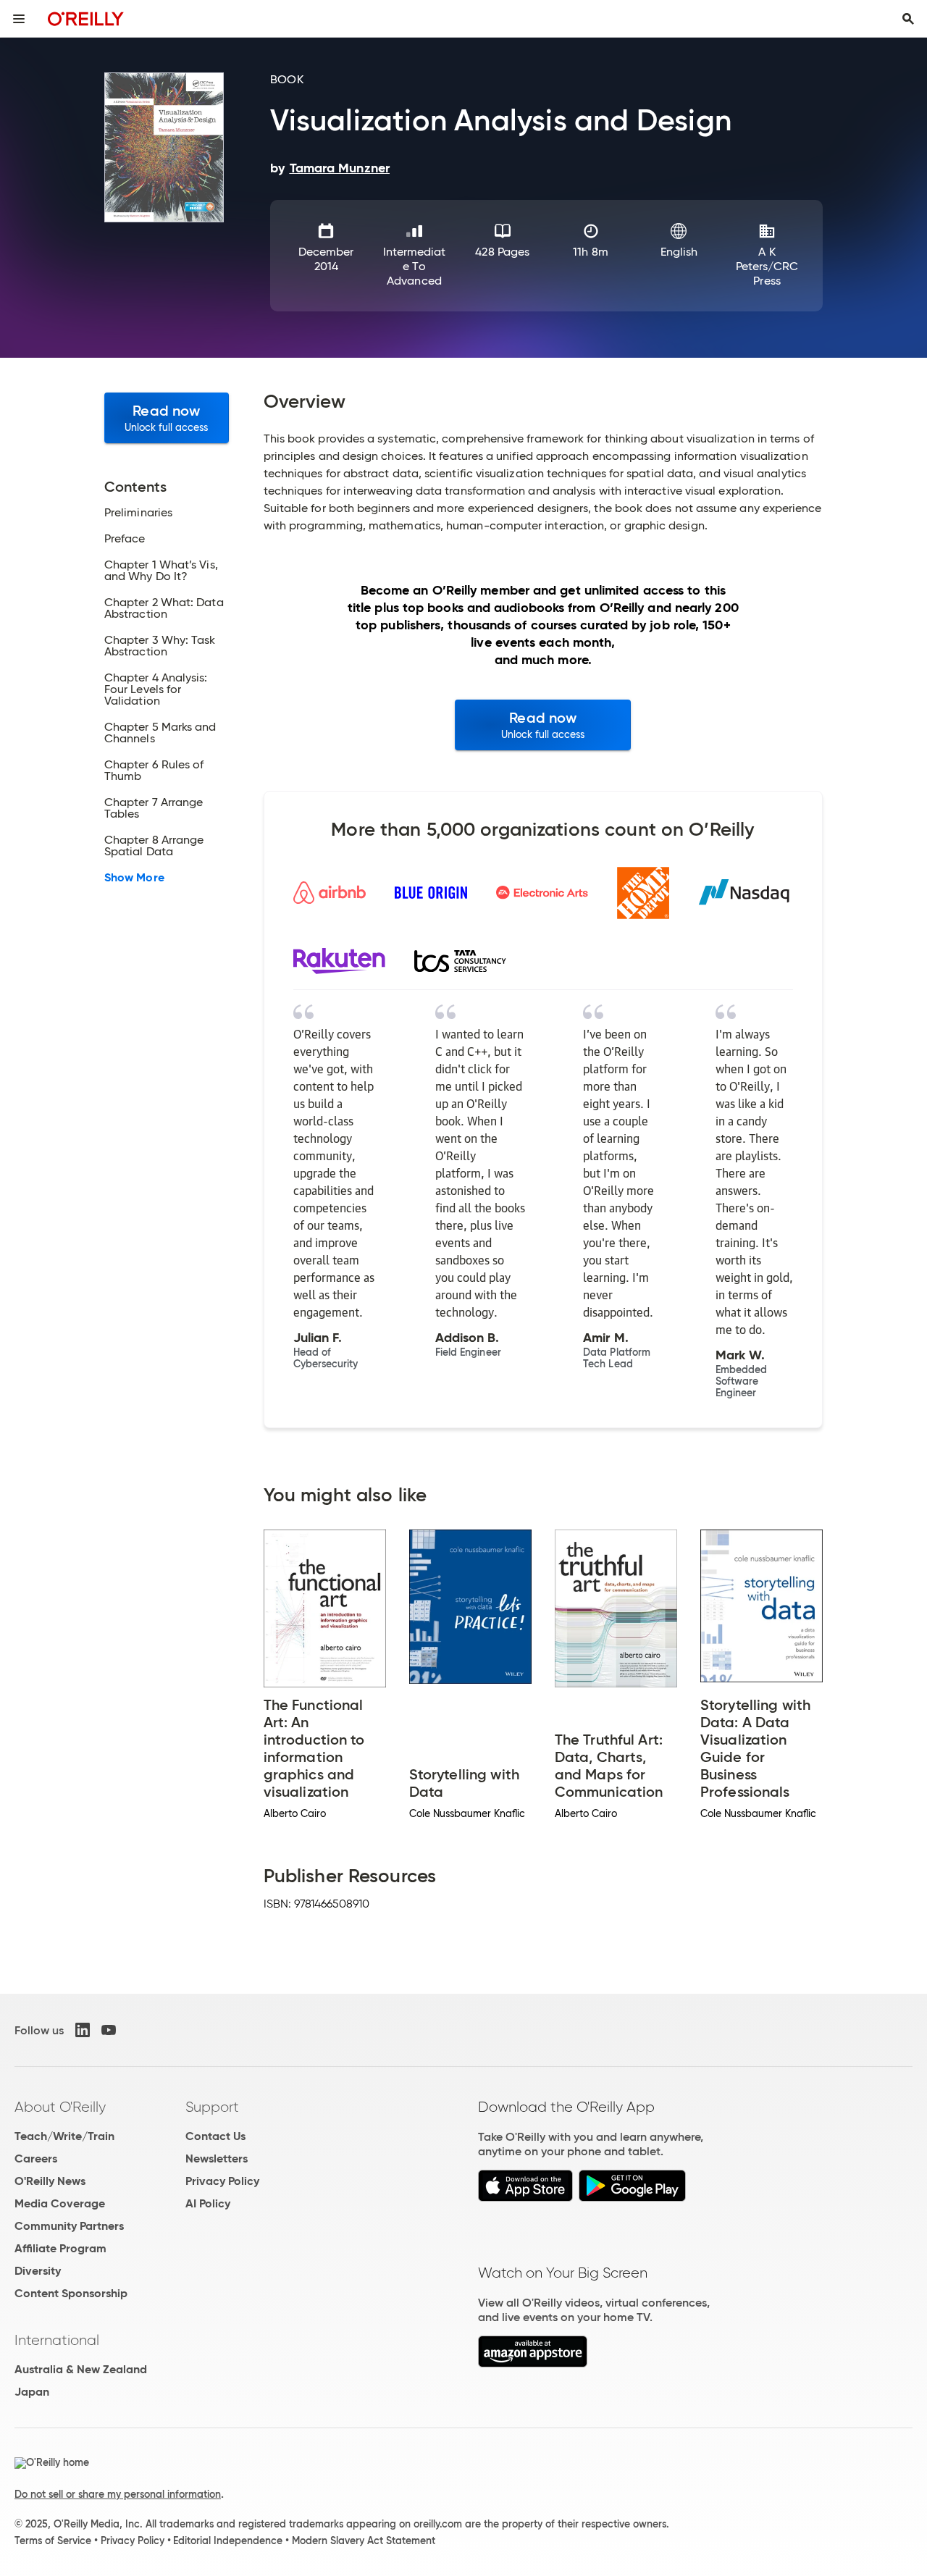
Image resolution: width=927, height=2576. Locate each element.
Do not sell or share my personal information (118, 2494)
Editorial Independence (228, 2541)
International (57, 2340)
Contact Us (215, 2136)
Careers (36, 2158)
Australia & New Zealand (81, 2369)
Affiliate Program (60, 2248)
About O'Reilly (60, 2107)
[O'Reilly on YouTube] (109, 2030)
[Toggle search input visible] (908, 19)
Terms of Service (53, 2541)
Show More (134, 878)
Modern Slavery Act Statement (364, 2541)
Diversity (38, 2271)
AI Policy (208, 2203)
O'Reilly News (50, 2181)
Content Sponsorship (71, 2293)
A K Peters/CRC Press (767, 266)
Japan (32, 2392)
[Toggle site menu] (19, 19)
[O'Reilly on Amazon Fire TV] (533, 2363)
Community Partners (69, 2226)
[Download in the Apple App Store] (525, 2198)
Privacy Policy (222, 2181)
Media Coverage (60, 2203)
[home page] (86, 18)
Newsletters (217, 2158)
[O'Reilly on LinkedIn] (83, 2030)
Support (212, 2107)
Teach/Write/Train (64, 2136)
